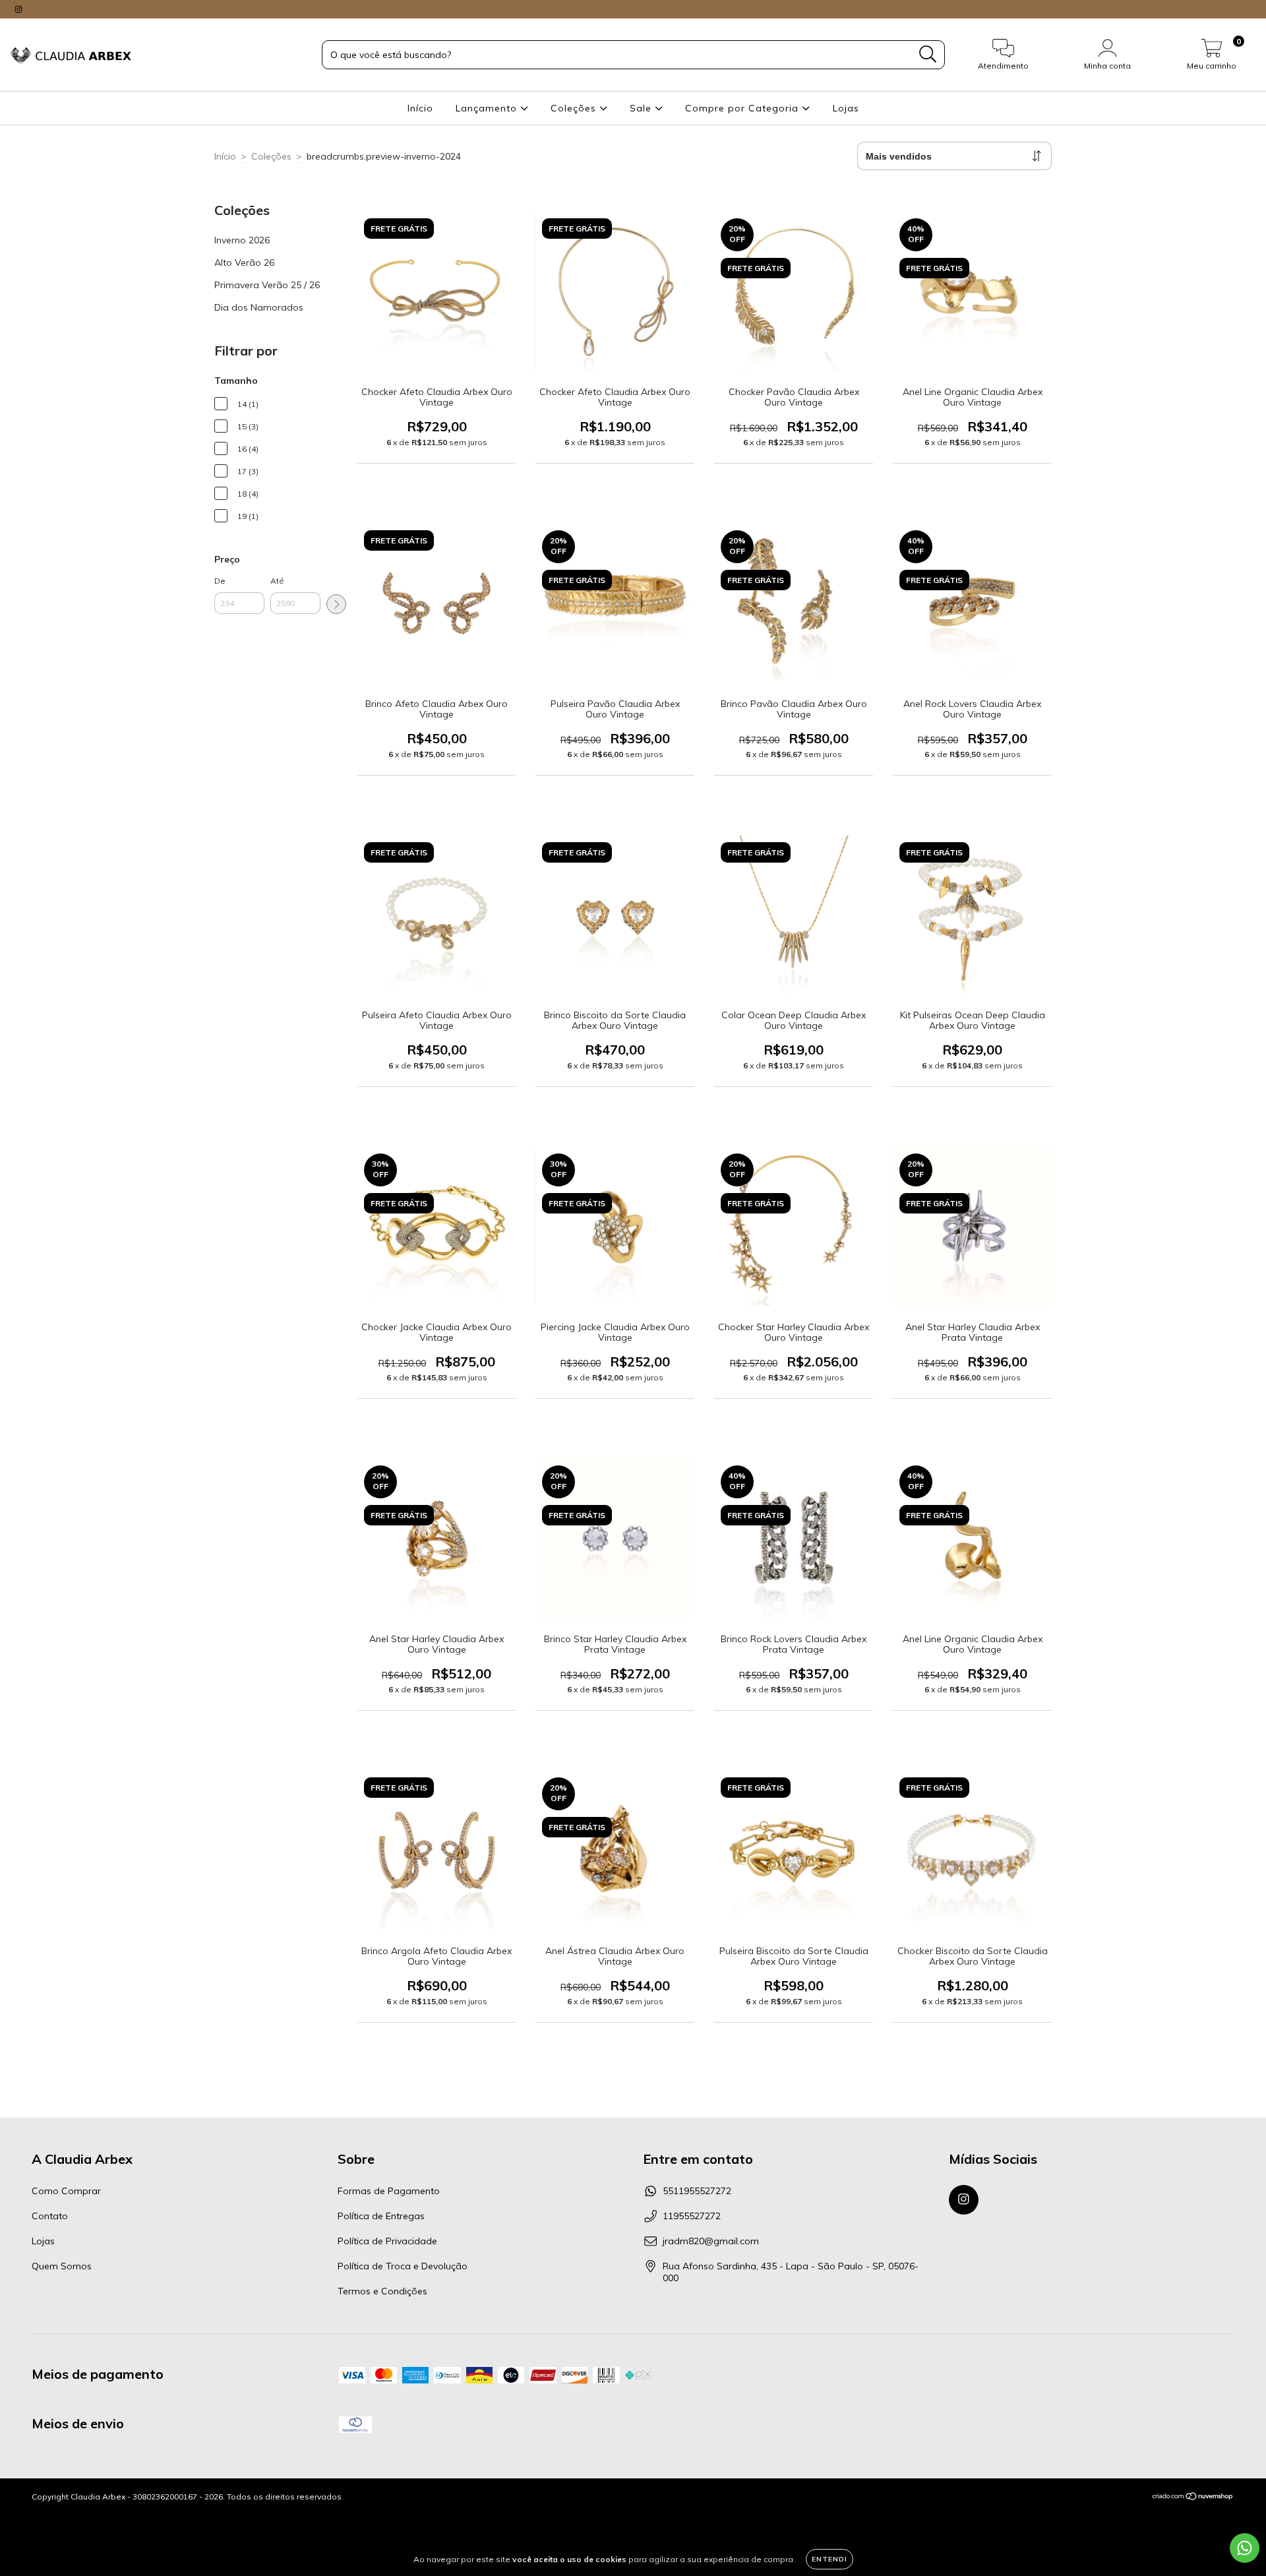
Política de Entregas (381, 2216)
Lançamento (488, 108)
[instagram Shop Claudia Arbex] (18, 9)
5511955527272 (697, 2191)
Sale (642, 108)
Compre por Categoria (743, 108)
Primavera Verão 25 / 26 (267, 285)
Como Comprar (66, 2191)
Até (277, 581)
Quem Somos (62, 2266)
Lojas (846, 108)
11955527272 (692, 2216)
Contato (50, 2216)
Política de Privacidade (387, 2241)
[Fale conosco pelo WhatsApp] (1245, 2548)
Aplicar (336, 604)
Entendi (829, 2559)
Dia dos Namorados (259, 307)
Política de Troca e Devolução (403, 2266)
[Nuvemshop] (1193, 2498)
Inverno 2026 (242, 240)
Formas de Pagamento (389, 2191)
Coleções (575, 108)
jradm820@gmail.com (711, 2241)
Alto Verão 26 (244, 262)
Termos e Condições (382, 2291)
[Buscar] (928, 54)
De (220, 581)
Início (420, 108)
